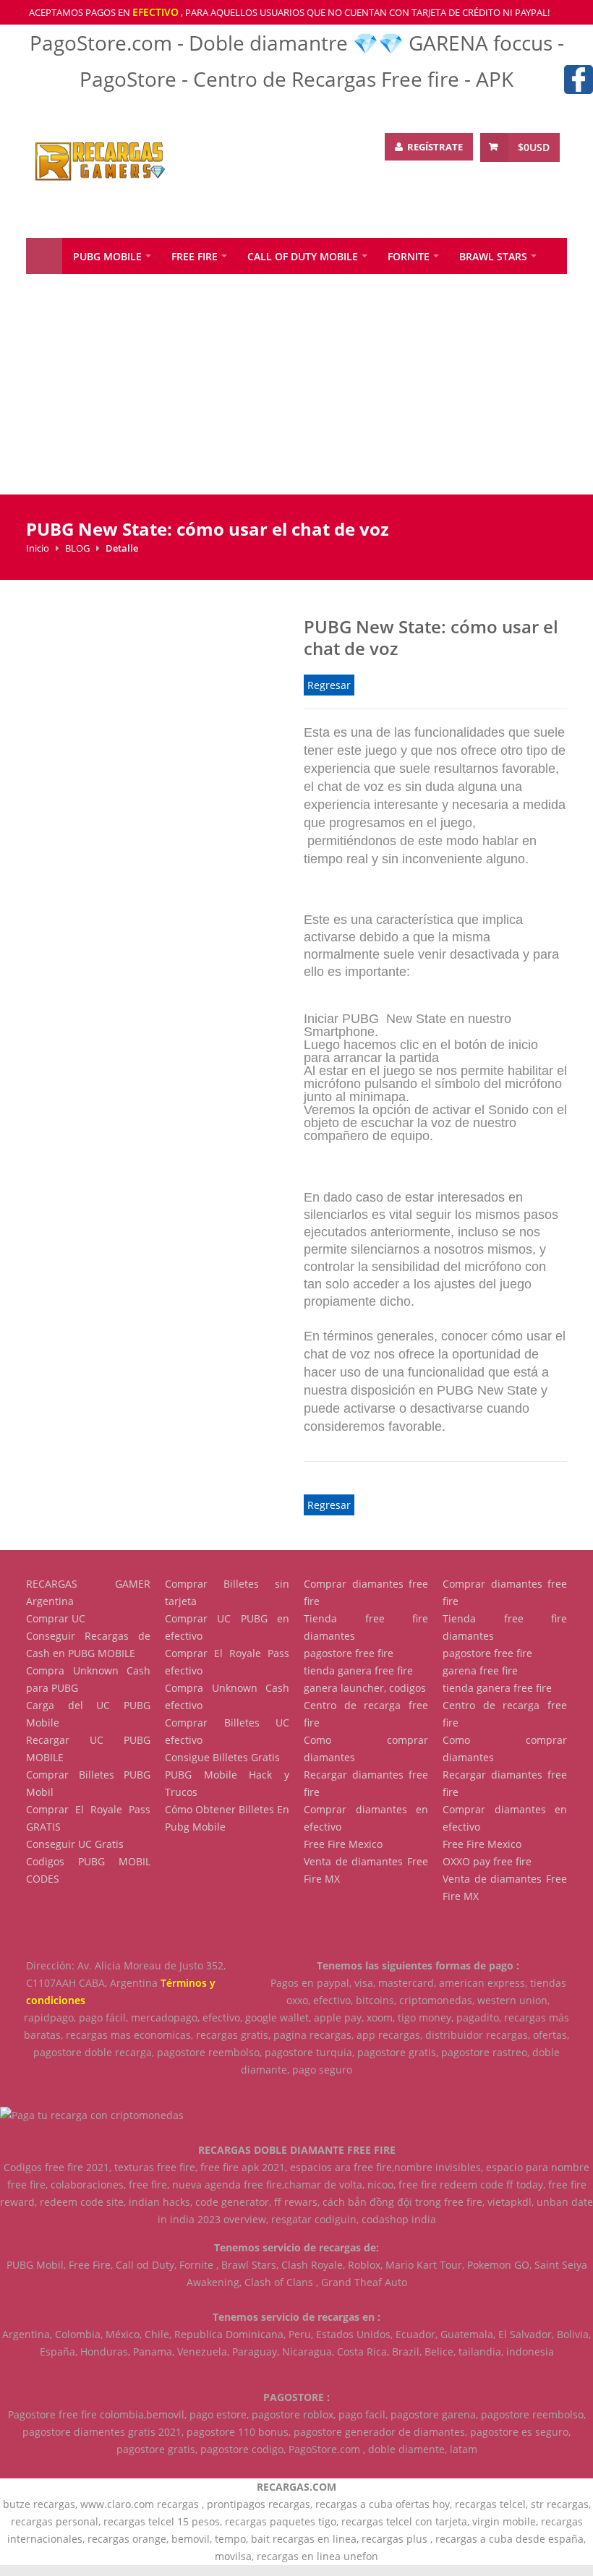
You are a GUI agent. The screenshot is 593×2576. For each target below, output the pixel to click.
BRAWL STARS (493, 256)
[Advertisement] (296, 393)
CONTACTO (217, 292)
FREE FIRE (195, 256)
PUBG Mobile (107, 256)
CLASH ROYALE (74, 292)
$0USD (534, 147)
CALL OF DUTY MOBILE (303, 256)
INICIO (44, 256)
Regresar (329, 685)
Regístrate (434, 147)
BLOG (154, 292)
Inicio (38, 548)
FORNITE (409, 256)
